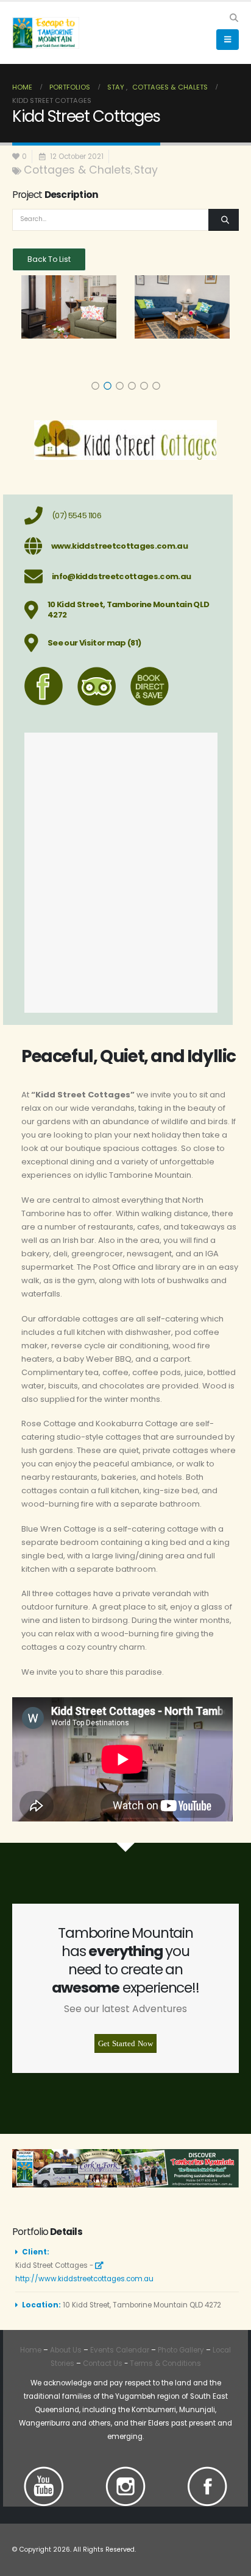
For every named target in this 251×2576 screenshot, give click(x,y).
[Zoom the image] (44, 2473)
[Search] (224, 220)
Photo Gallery (181, 2350)
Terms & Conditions (165, 2363)
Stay (146, 170)
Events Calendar (120, 2350)
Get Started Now (125, 2043)
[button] (234, 18)
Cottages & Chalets (77, 170)
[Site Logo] (46, 33)
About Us (66, 2350)
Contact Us (102, 2363)
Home (31, 2350)
